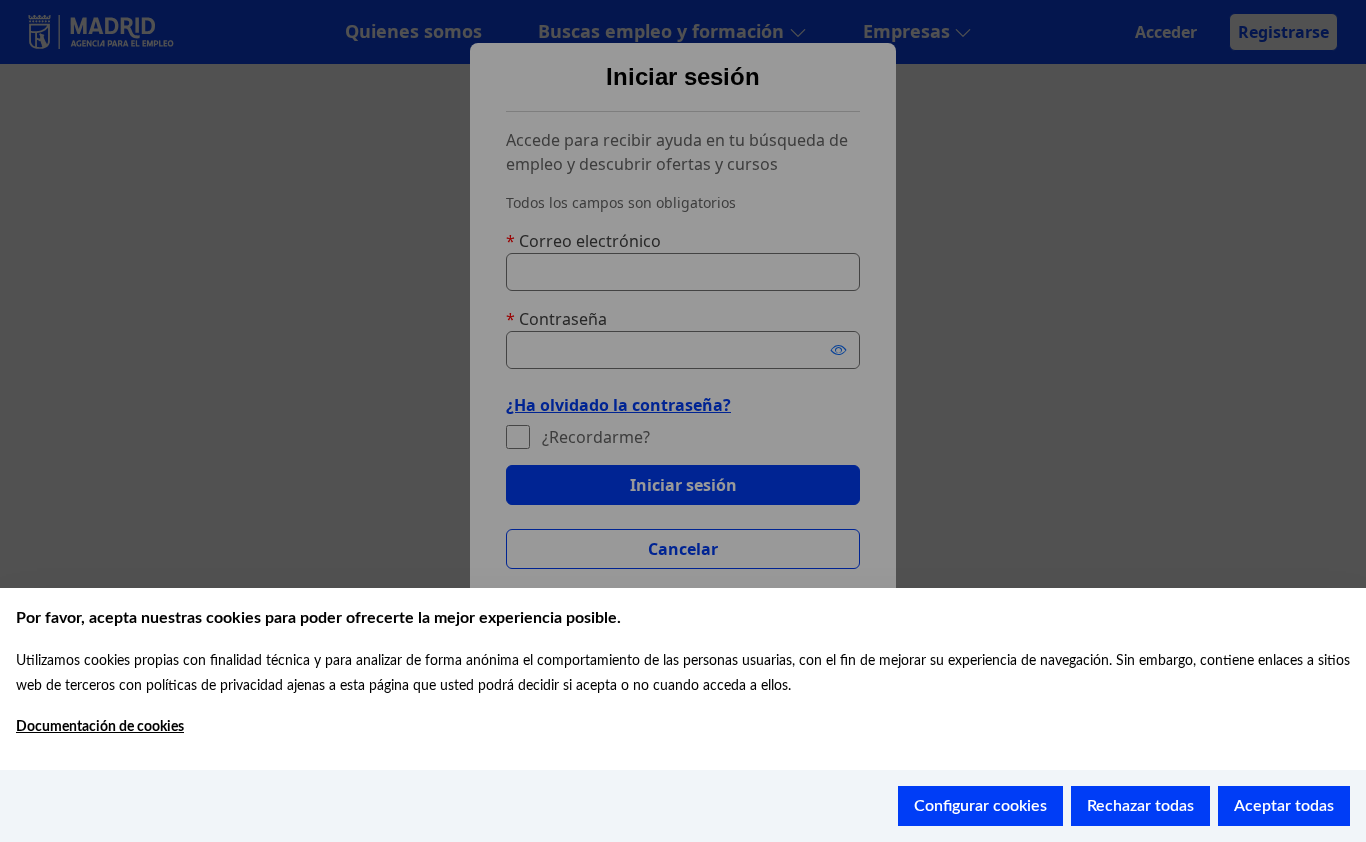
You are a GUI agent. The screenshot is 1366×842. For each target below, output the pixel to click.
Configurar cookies (980, 806)
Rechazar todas (1140, 806)
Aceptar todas (1284, 806)
